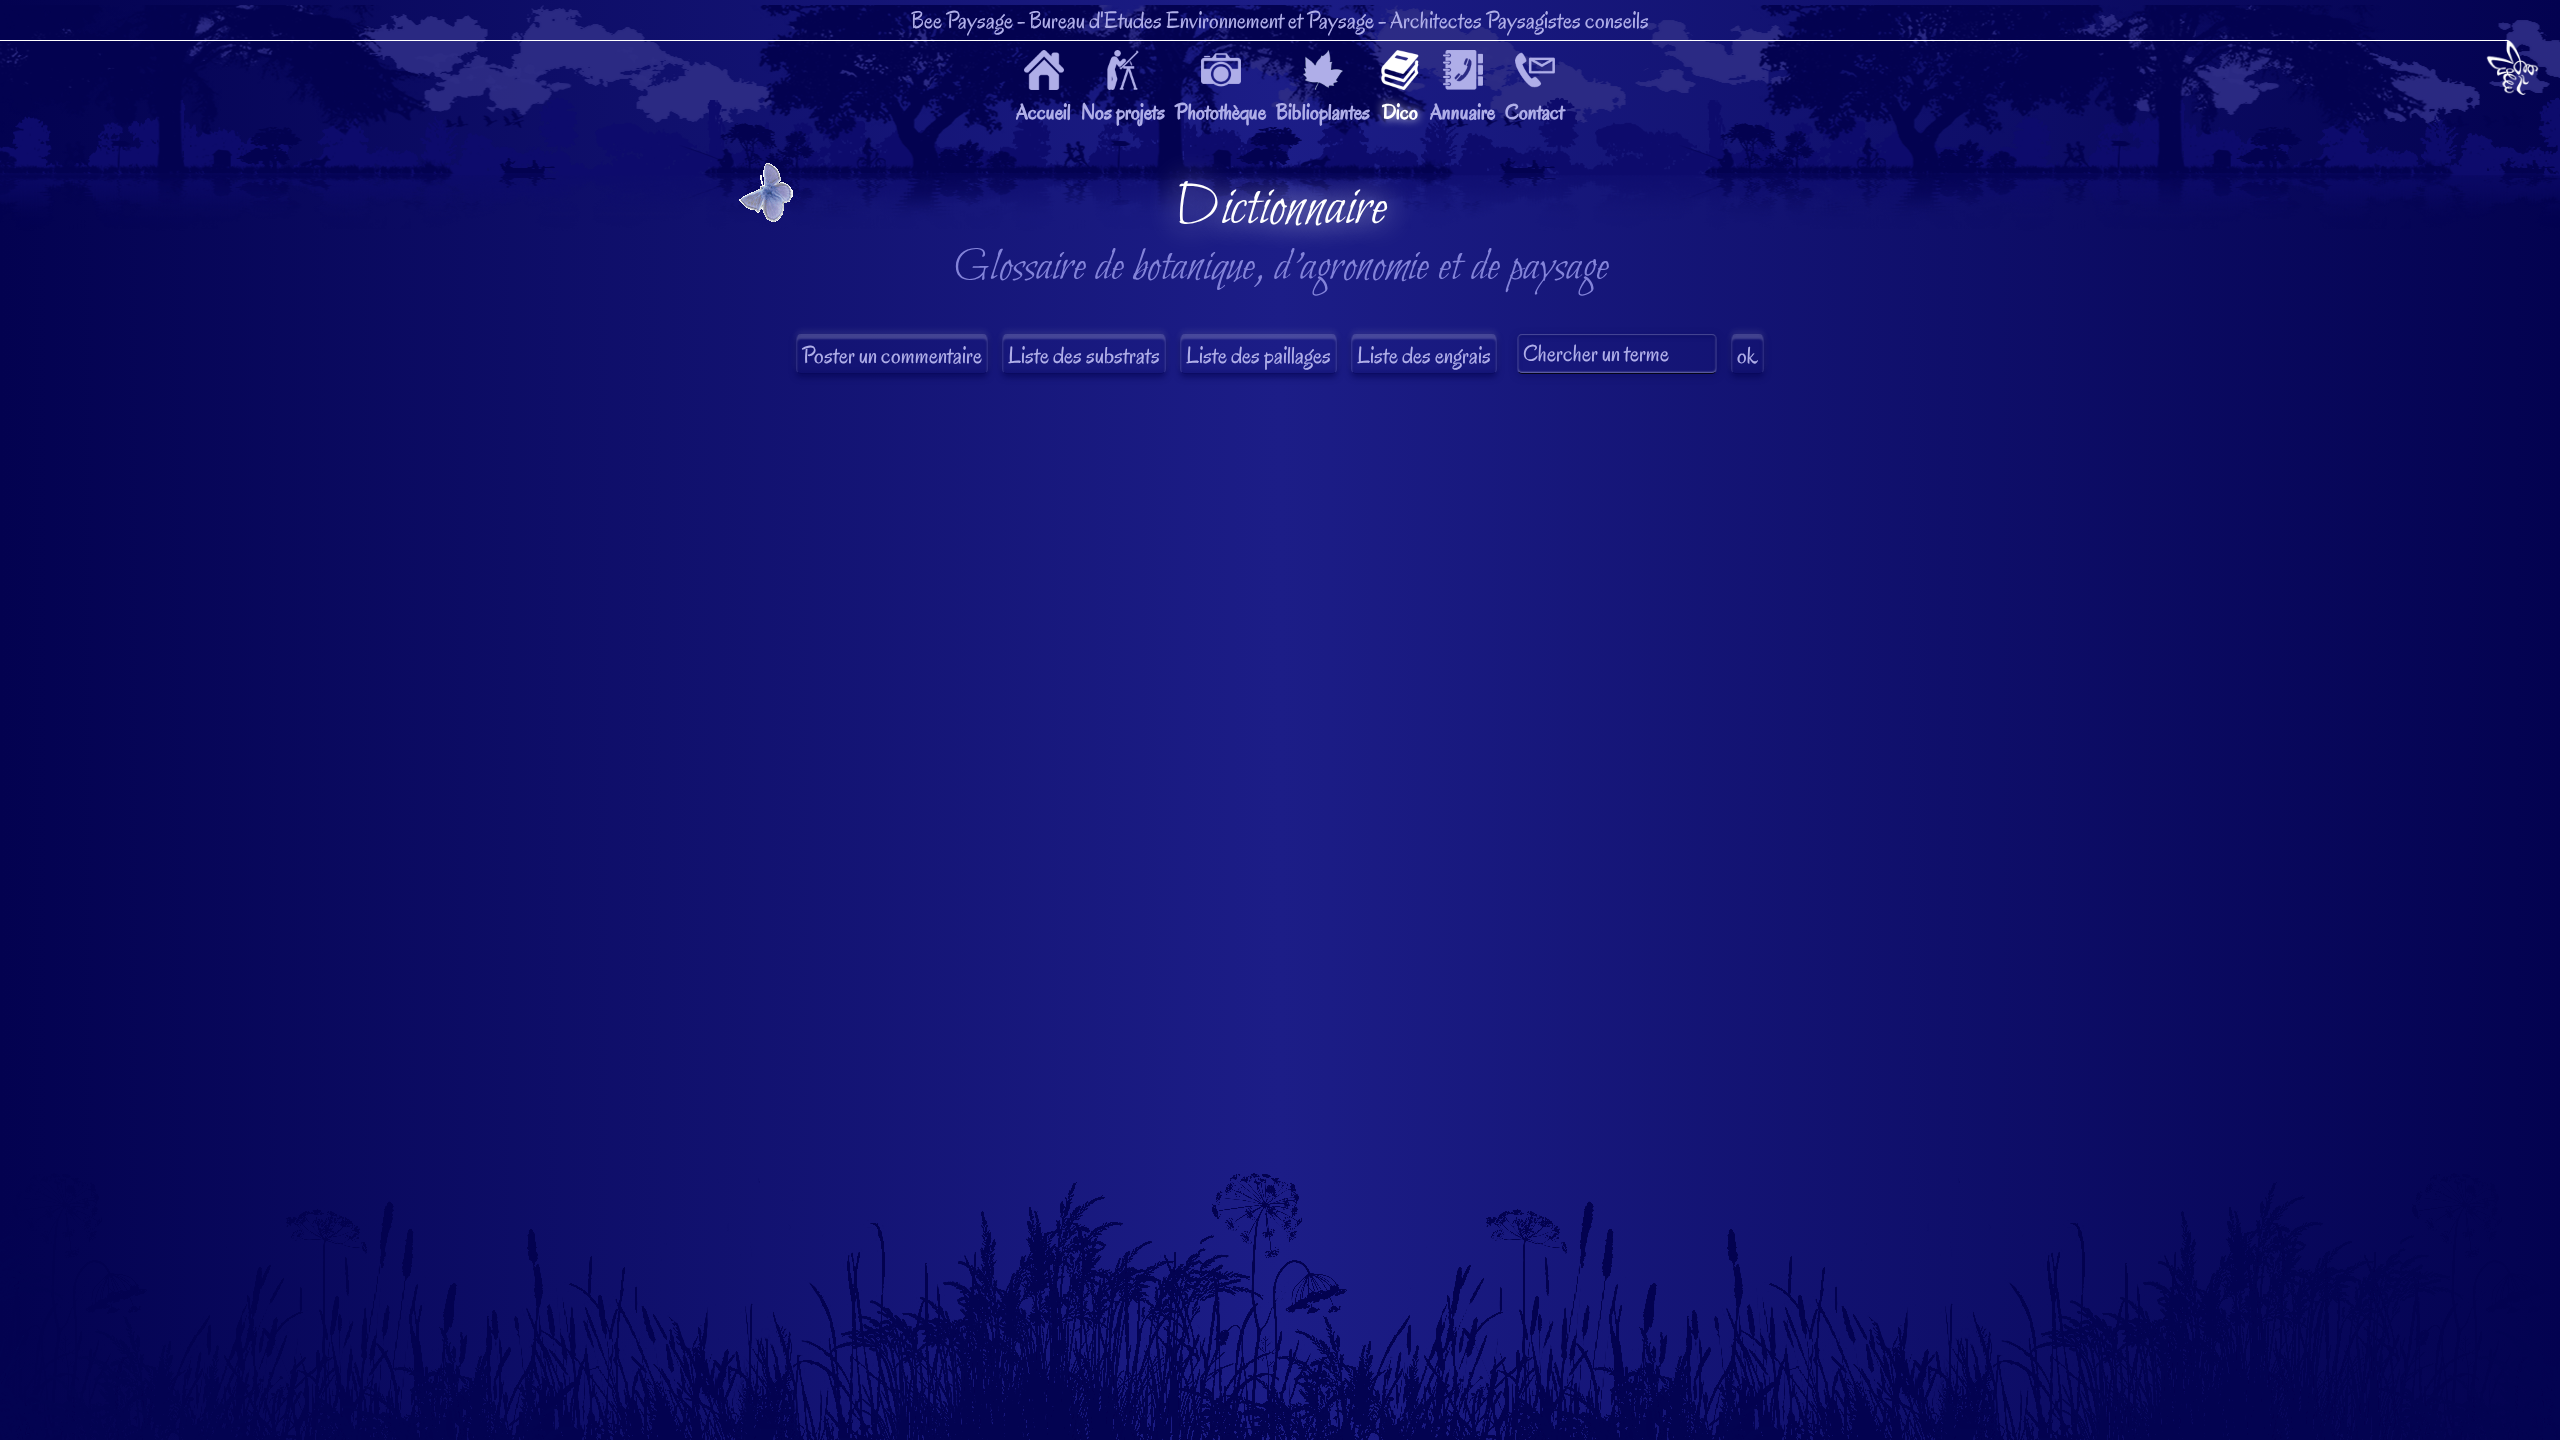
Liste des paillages (1258, 355)
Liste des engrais (1424, 355)
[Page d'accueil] (2512, 71)
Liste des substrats (1084, 355)
